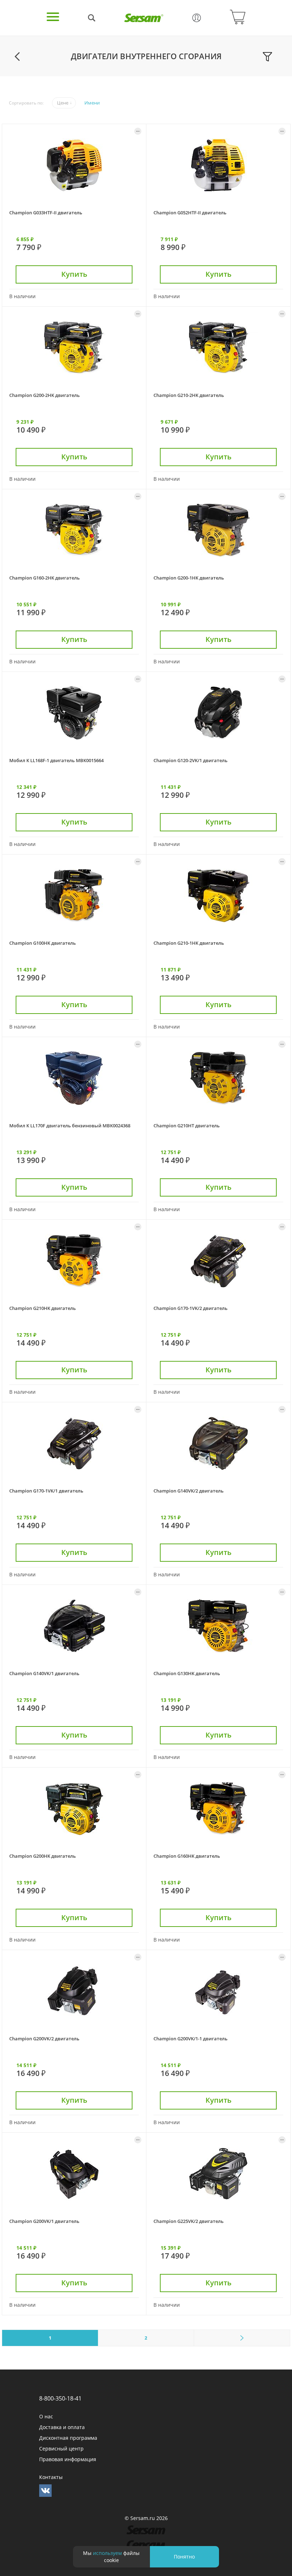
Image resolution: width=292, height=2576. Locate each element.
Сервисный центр (61, 2449)
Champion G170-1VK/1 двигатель (46, 1491)
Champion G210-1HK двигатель (189, 943)
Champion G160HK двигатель (187, 1856)
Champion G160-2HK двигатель (45, 578)
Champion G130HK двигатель (187, 1673)
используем (107, 2553)
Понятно (184, 2557)
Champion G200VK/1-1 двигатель (191, 2039)
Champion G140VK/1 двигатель (44, 1673)
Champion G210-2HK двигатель (189, 395)
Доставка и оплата (62, 2427)
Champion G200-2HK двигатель (45, 395)
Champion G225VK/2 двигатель (189, 2221)
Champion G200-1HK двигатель (189, 578)
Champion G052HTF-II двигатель (190, 213)
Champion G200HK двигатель (43, 1856)
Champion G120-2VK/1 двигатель (191, 760)
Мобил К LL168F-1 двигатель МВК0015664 (56, 760)
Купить (74, 274)
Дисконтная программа (68, 2438)
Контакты (51, 2477)
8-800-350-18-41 (60, 2398)
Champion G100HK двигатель (43, 943)
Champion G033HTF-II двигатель (46, 213)
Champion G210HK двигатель (43, 1308)
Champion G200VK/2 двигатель (44, 2039)
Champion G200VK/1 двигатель (44, 2221)
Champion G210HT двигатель (187, 1126)
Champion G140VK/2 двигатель (189, 1491)
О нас (46, 2416)
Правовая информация (68, 2459)
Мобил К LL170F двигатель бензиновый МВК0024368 (70, 1126)
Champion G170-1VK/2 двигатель (191, 1308)
